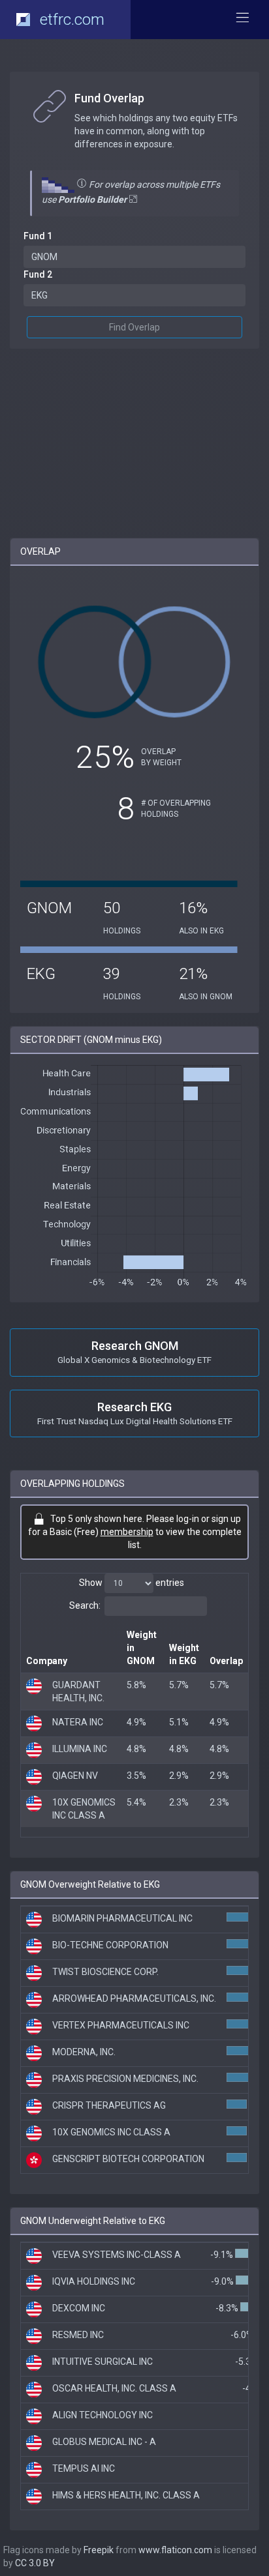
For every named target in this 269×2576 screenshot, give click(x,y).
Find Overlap (134, 327)
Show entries (132, 1583)
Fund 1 (38, 236)
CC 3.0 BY (35, 2563)
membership (127, 1532)
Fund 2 (38, 274)
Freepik (99, 2550)
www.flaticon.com (175, 2550)
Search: (85, 1605)
